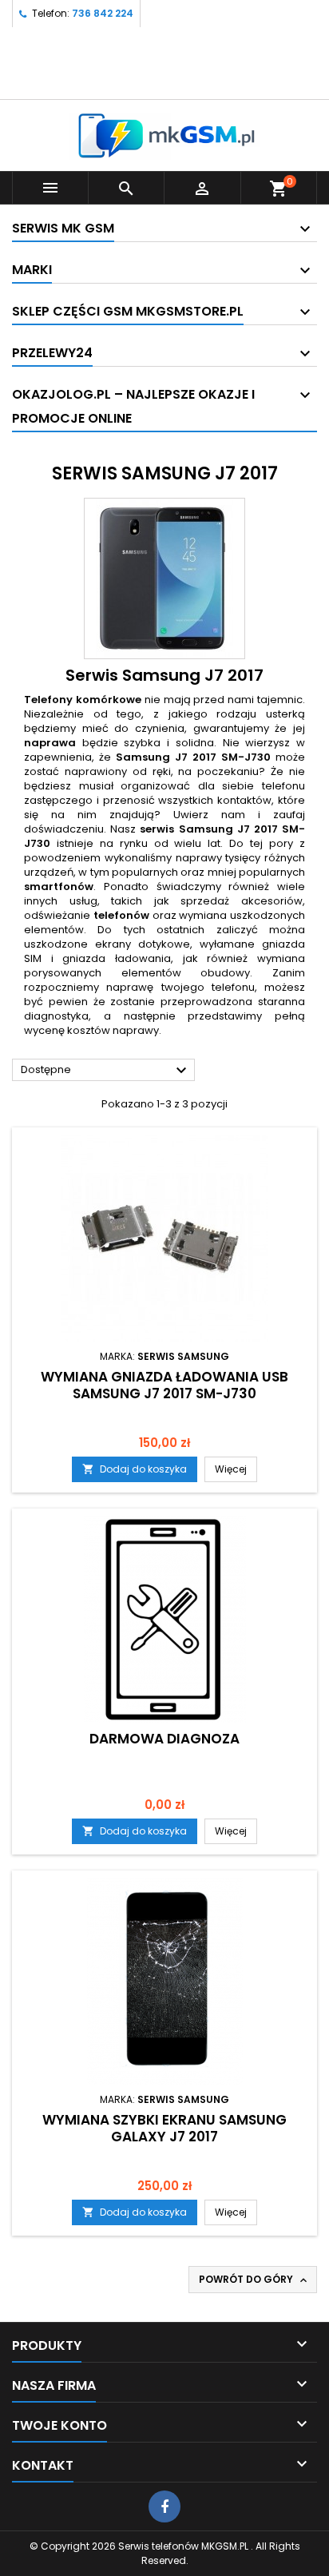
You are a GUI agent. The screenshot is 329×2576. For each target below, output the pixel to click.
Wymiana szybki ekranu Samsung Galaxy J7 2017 (164, 2128)
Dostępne (106, 1071)
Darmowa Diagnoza (164, 1739)
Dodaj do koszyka (135, 1469)
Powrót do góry (254, 2280)
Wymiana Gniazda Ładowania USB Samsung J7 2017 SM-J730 (164, 1385)
